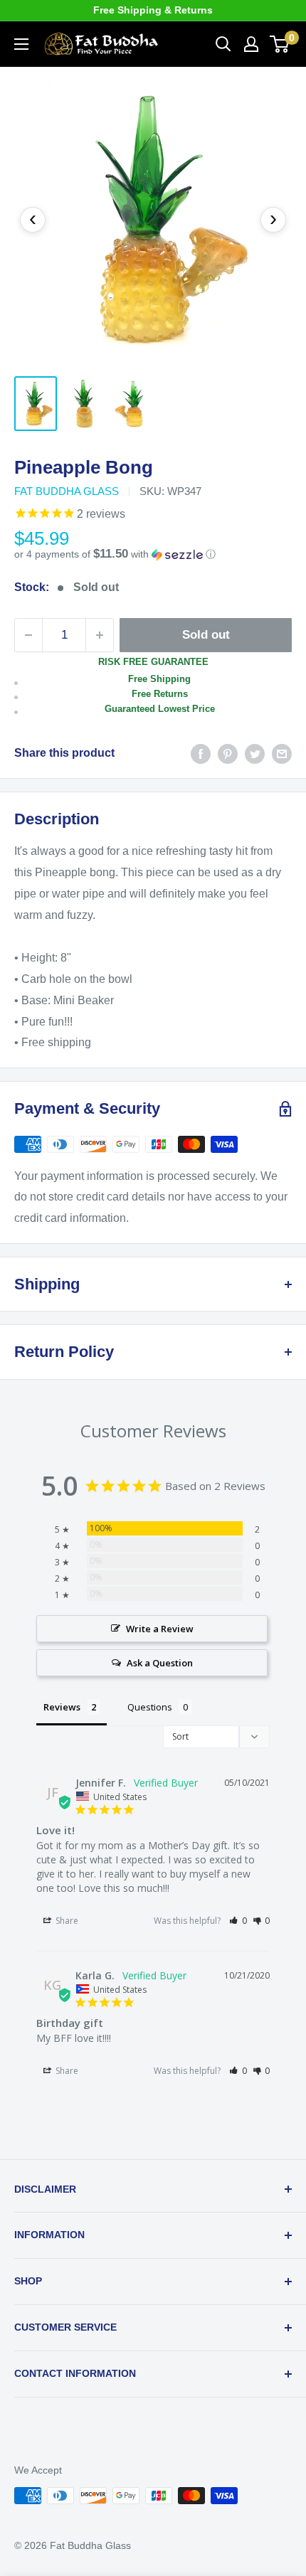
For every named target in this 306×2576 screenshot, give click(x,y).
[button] (153, 554)
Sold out (206, 635)
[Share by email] (282, 753)
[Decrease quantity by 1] (28, 635)
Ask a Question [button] (160, 1663)
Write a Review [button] (160, 1629)
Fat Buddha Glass (67, 491)
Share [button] (66, 1921)
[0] (280, 44)
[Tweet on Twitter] (255, 753)
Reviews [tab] (62, 1707)
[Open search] (223, 44)
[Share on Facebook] (201, 753)
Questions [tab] (150, 1707)
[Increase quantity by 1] (100, 635)
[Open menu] (21, 44)
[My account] (251, 44)
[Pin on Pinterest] (228, 753)
